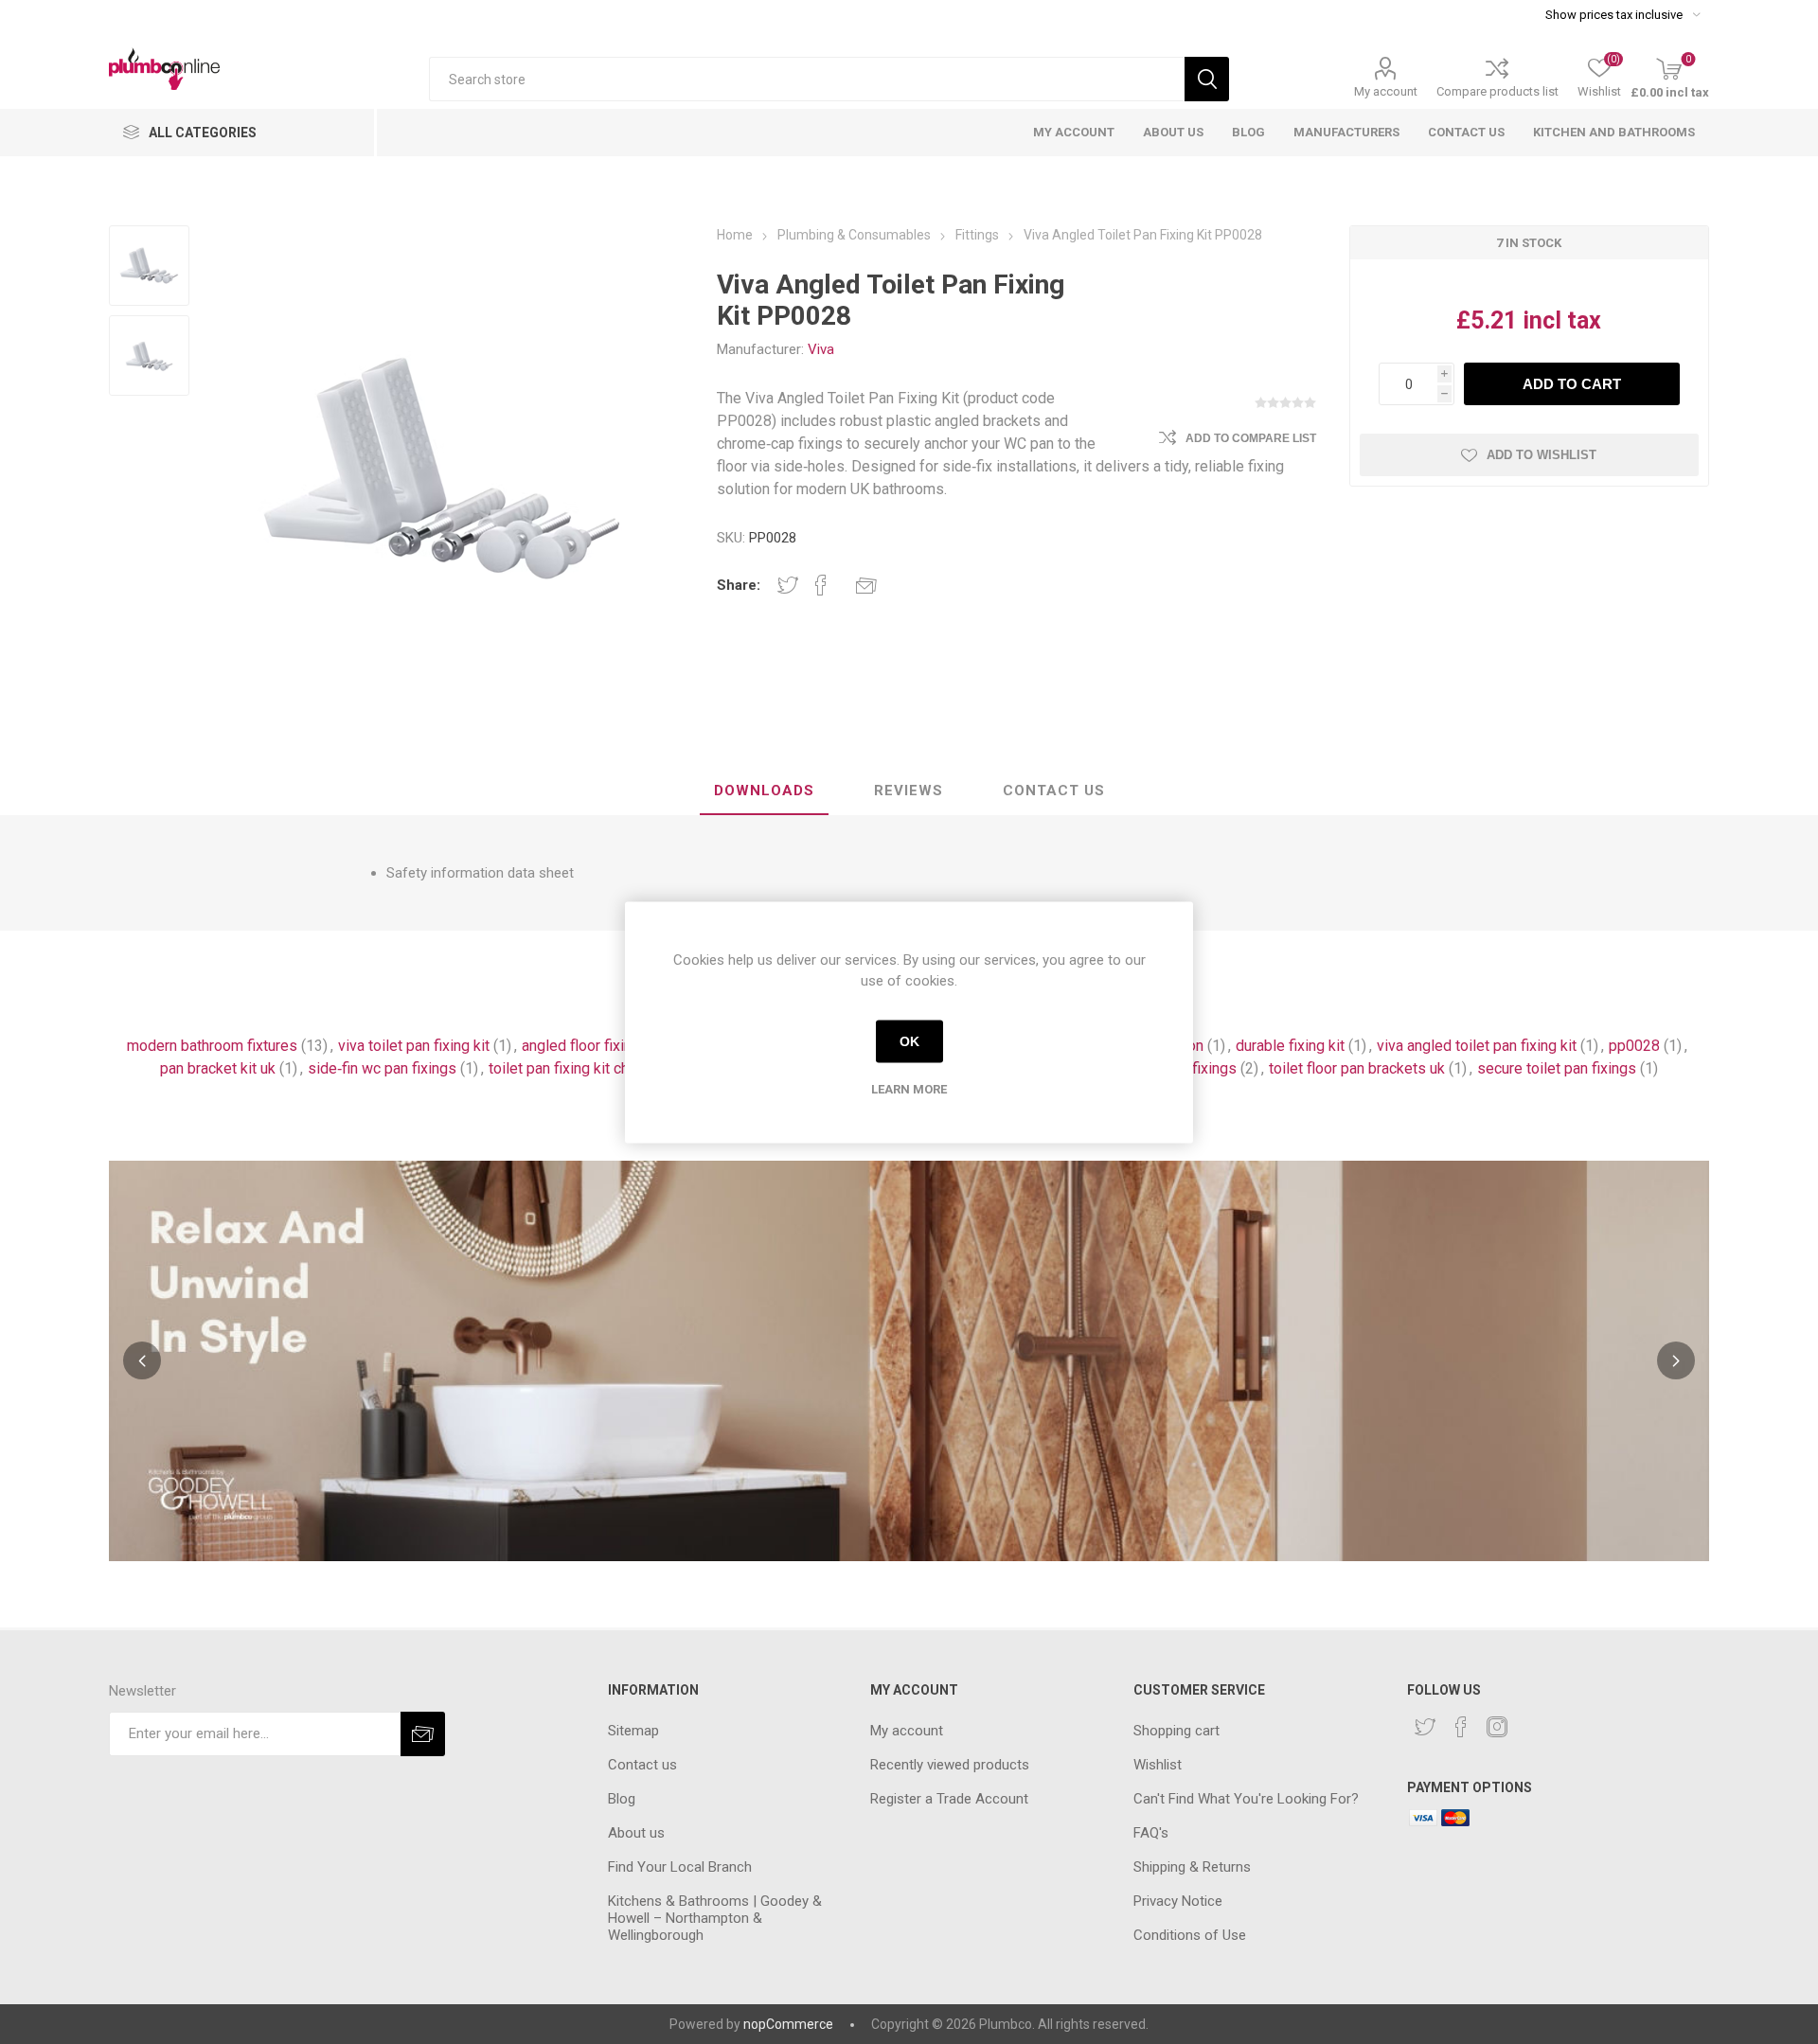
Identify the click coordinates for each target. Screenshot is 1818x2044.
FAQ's (1151, 1833)
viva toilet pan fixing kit (414, 1046)
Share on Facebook (821, 585)
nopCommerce (788, 2024)
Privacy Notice (1178, 1901)
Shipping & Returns (1192, 1867)
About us (636, 1833)
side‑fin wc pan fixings (382, 1068)
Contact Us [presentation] (1054, 791)
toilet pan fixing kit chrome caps (594, 1068)
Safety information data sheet (480, 873)
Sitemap (633, 1731)
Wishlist (1158, 1765)
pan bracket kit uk (218, 1068)
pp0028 (1634, 1046)
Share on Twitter (788, 585)
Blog (622, 1799)
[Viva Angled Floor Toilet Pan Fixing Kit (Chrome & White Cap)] (149, 266)
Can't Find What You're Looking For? (1246, 1799)
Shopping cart (1176, 1731)
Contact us (642, 1765)
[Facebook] (1461, 1727)
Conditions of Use (1190, 1935)
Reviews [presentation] (909, 791)
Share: (739, 585)
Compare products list (1497, 91)
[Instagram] (1497, 1727)
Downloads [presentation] (764, 791)
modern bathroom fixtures (212, 1046)
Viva (821, 349)
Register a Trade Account (949, 1799)
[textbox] (807, 79)
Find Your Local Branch (680, 1867)
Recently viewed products (950, 1765)
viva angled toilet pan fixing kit (1477, 1046)
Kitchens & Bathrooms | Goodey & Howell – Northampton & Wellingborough (715, 1918)
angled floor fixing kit (591, 1046)
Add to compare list (1251, 438)
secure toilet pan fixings (1557, 1068)
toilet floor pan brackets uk (1357, 1068)
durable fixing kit (1290, 1046)
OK (909, 1041)
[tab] (764, 791)
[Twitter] (1425, 1727)
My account (1386, 91)
